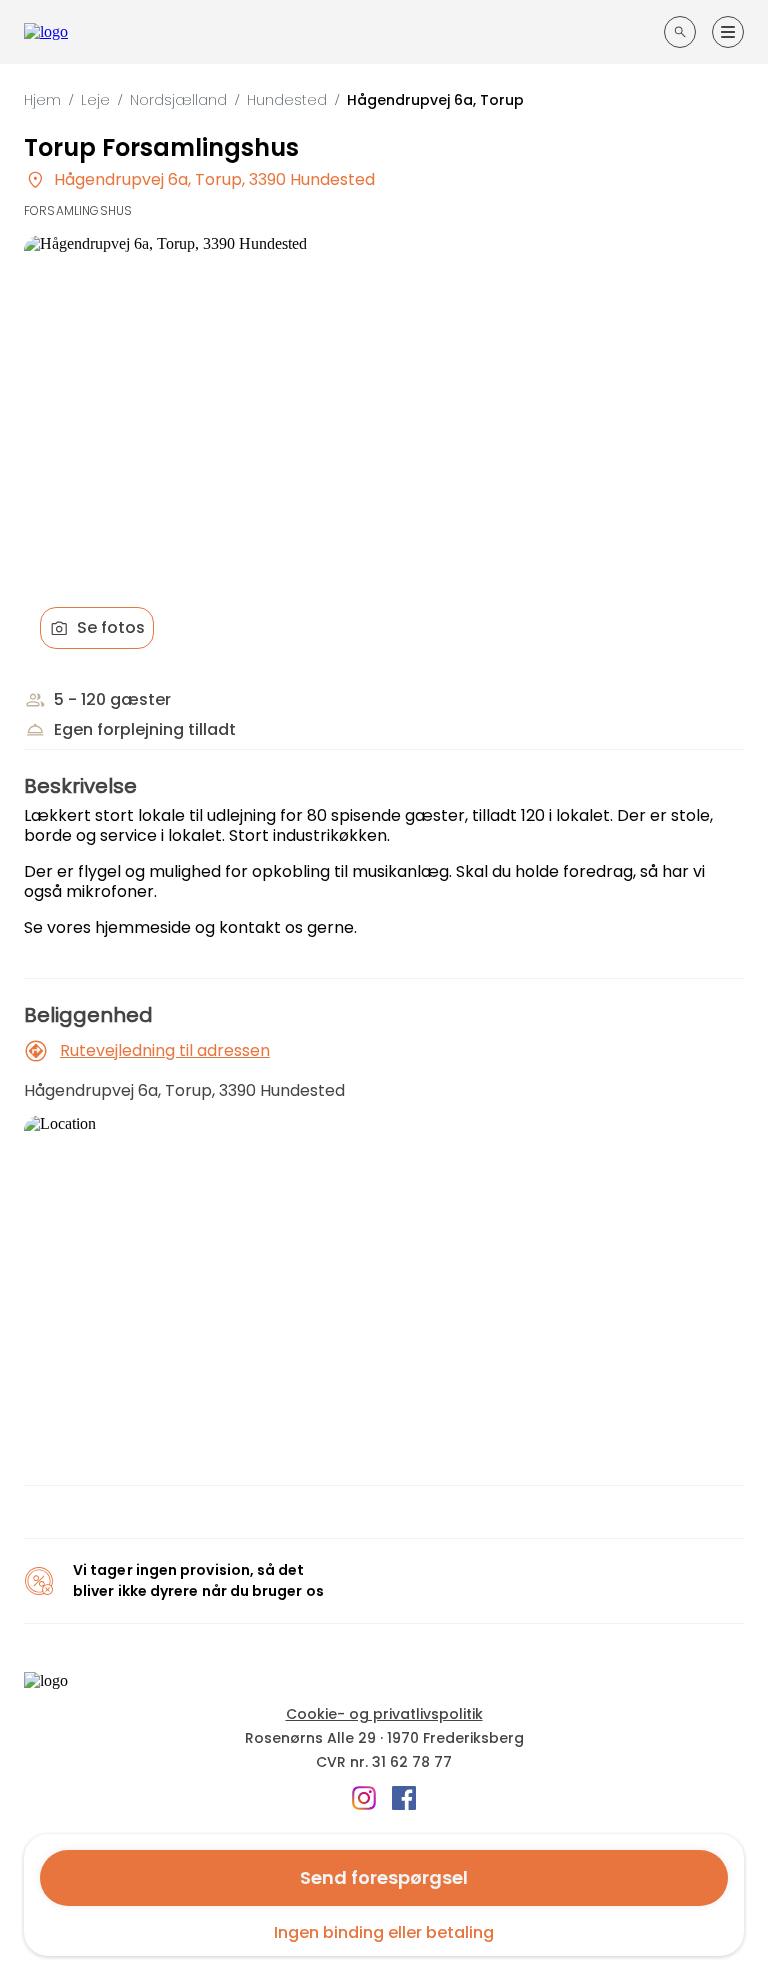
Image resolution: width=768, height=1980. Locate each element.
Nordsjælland (178, 100)
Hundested (287, 100)
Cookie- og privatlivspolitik (384, 1714)
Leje (95, 100)
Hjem (42, 100)
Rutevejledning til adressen (165, 1050)
